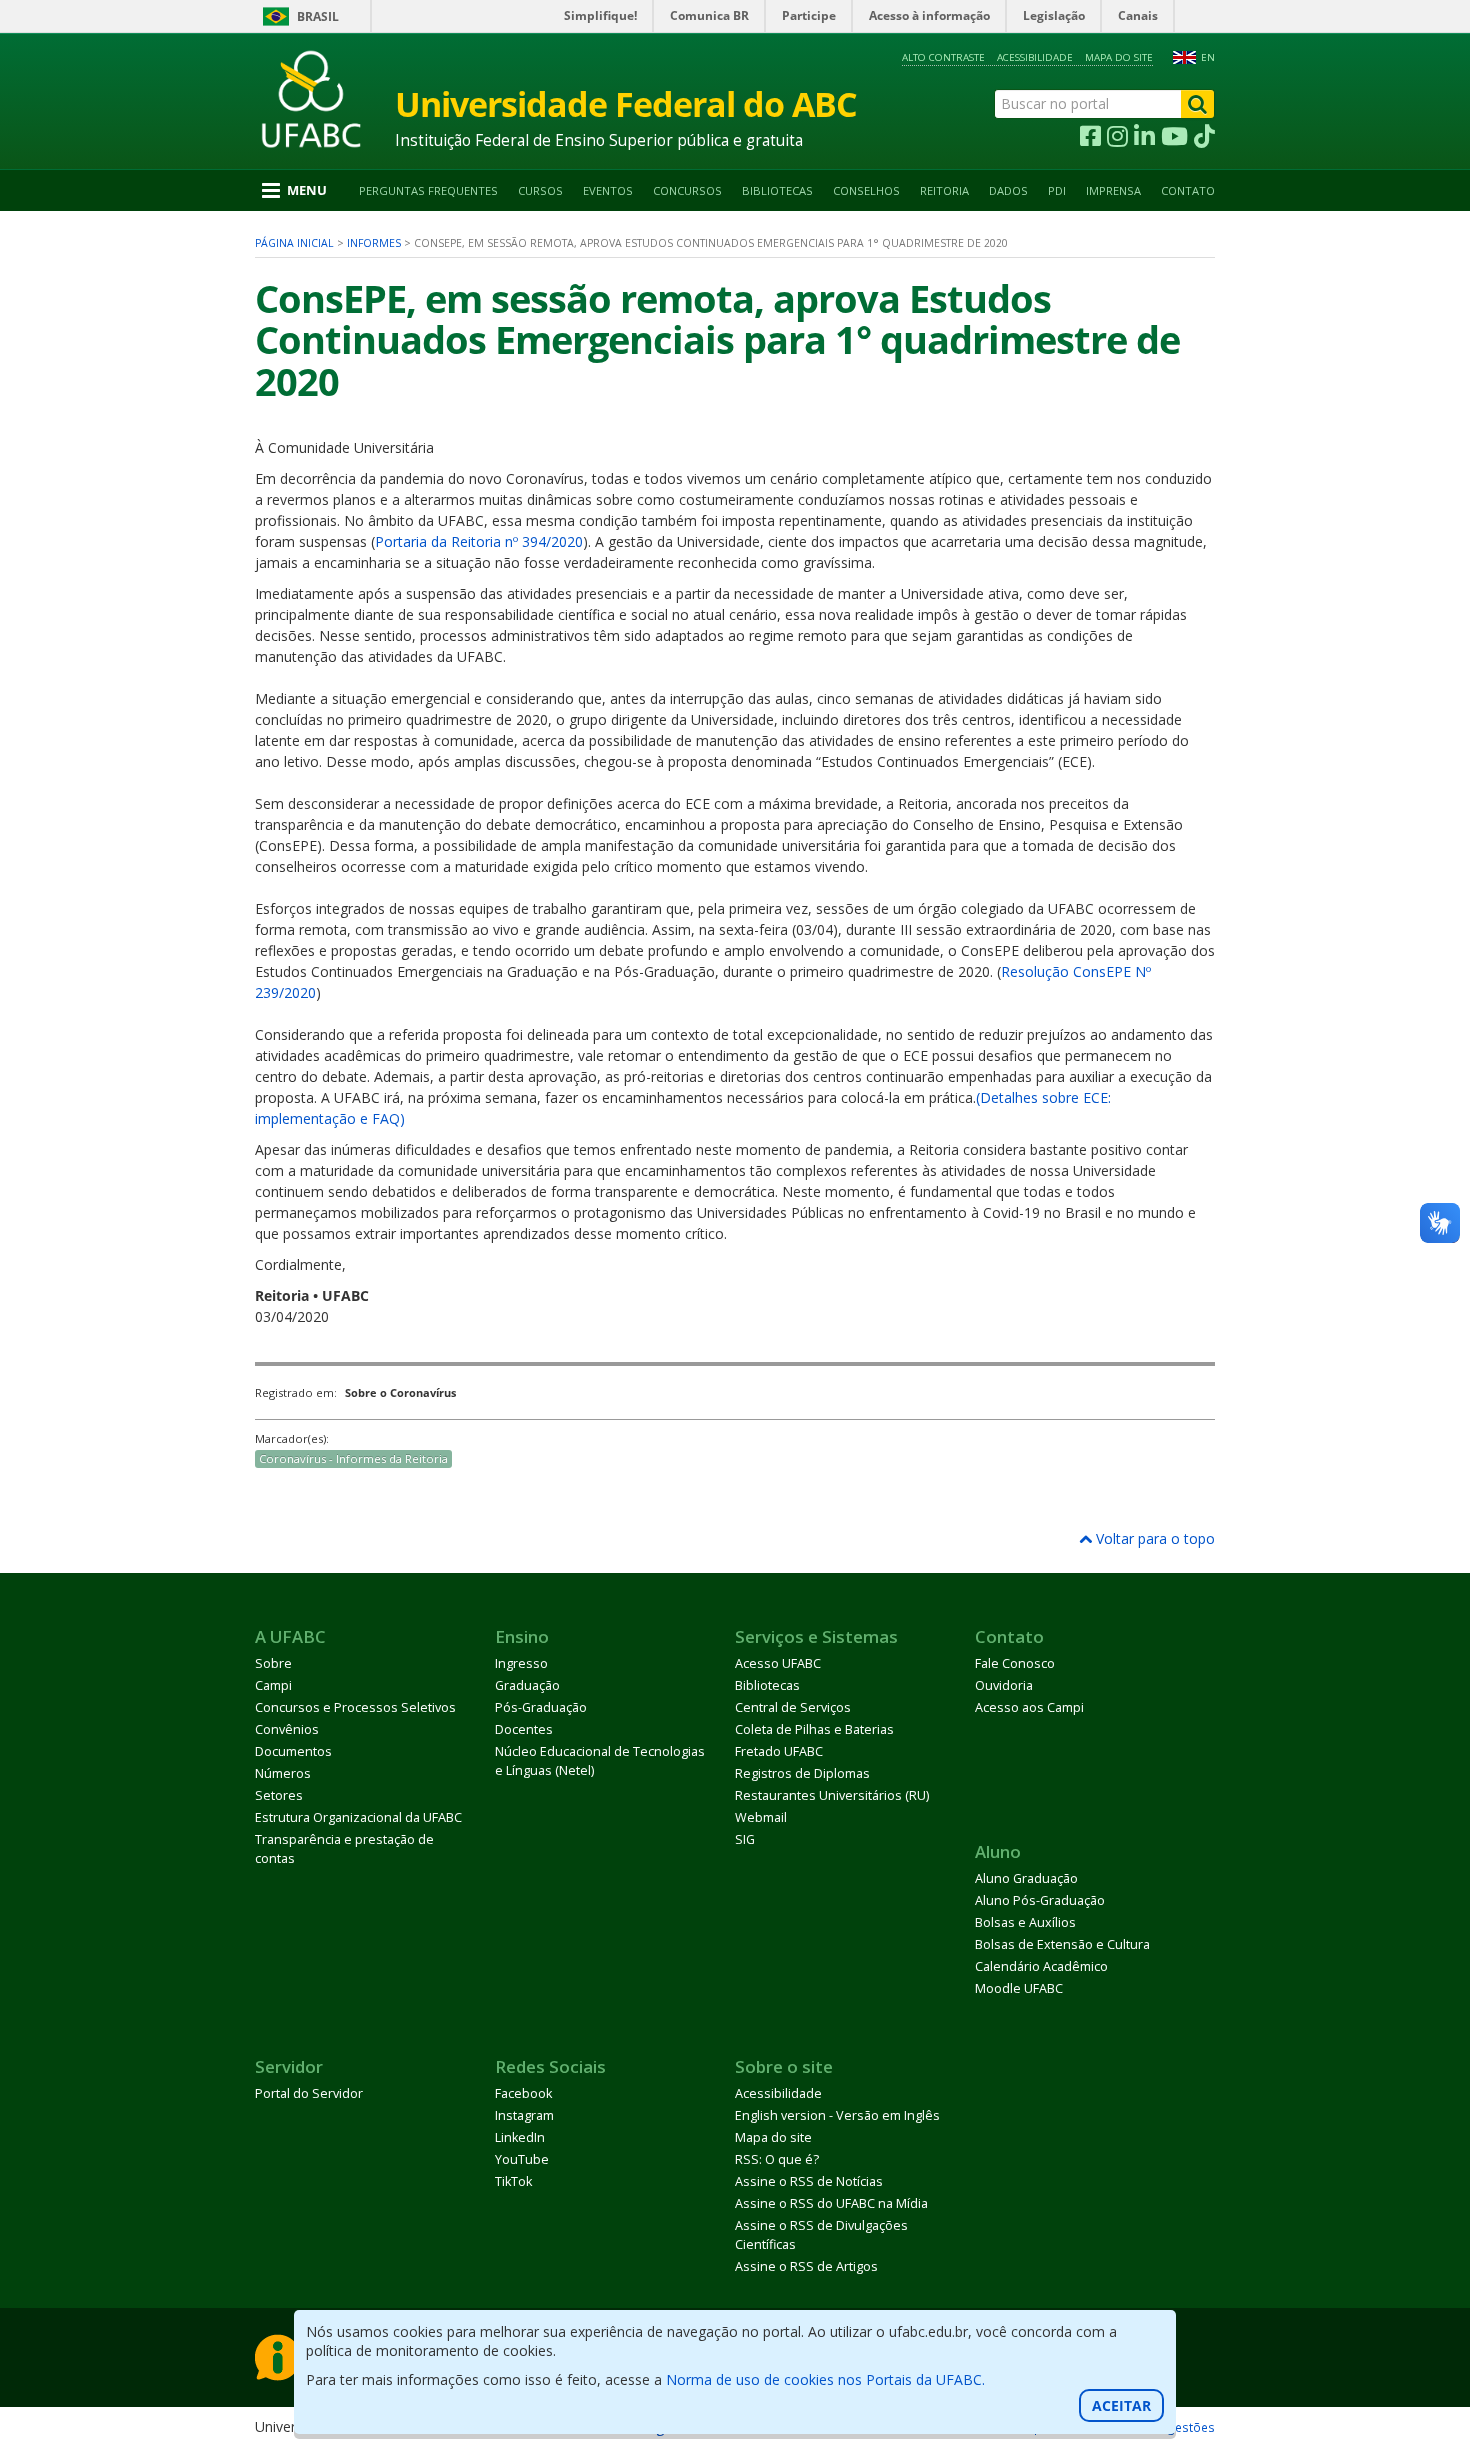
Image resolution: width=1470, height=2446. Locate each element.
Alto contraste (943, 57)
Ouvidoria (1004, 1685)
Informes (374, 243)
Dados (1008, 190)
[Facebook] (1090, 137)
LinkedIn (520, 2137)
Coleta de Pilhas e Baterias (814, 1729)
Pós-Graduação (541, 1707)
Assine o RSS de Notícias (809, 2181)
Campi (273, 1685)
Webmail (761, 1817)
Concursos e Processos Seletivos (355, 1707)
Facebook (523, 2093)
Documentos (293, 1751)
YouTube (522, 2159)
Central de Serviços (793, 1707)
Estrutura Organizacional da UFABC (358, 1817)
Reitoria (944, 190)
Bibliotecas (777, 190)
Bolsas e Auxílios (1025, 1922)
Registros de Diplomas (802, 1773)
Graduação (527, 1685)
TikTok (513, 2181)
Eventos (608, 190)
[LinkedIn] (1144, 137)
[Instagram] (1117, 137)
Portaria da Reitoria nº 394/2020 (479, 541)
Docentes (524, 1729)
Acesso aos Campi (1029, 1707)
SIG (745, 1839)
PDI (1057, 190)
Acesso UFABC (778, 1663)
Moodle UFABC (1019, 1988)
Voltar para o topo (1153, 1538)
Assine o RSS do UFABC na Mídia (831, 2203)
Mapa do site (1119, 57)
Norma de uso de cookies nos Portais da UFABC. (825, 2379)
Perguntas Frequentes (428, 190)
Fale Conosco (1015, 1663)
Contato (1188, 190)
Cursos (540, 190)
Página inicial (294, 243)
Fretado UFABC (779, 1751)
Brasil (318, 16)
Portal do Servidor (309, 2093)
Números (283, 1773)
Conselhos (866, 190)
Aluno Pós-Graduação (1040, 1900)
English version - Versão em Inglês (837, 2115)
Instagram (524, 2115)
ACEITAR (1121, 2405)
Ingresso (521, 1663)
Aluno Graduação (1026, 1878)
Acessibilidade (1035, 57)
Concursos (687, 190)
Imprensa (1113, 190)
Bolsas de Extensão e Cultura (1062, 1944)
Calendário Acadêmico (1041, 1966)
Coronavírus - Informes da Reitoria (353, 1458)
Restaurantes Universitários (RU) (832, 1795)
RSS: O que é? (777, 2159)
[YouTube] (1174, 137)
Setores (279, 1795)
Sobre (273, 1663)
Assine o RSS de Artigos (806, 2266)
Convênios (287, 1729)
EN (1208, 57)
